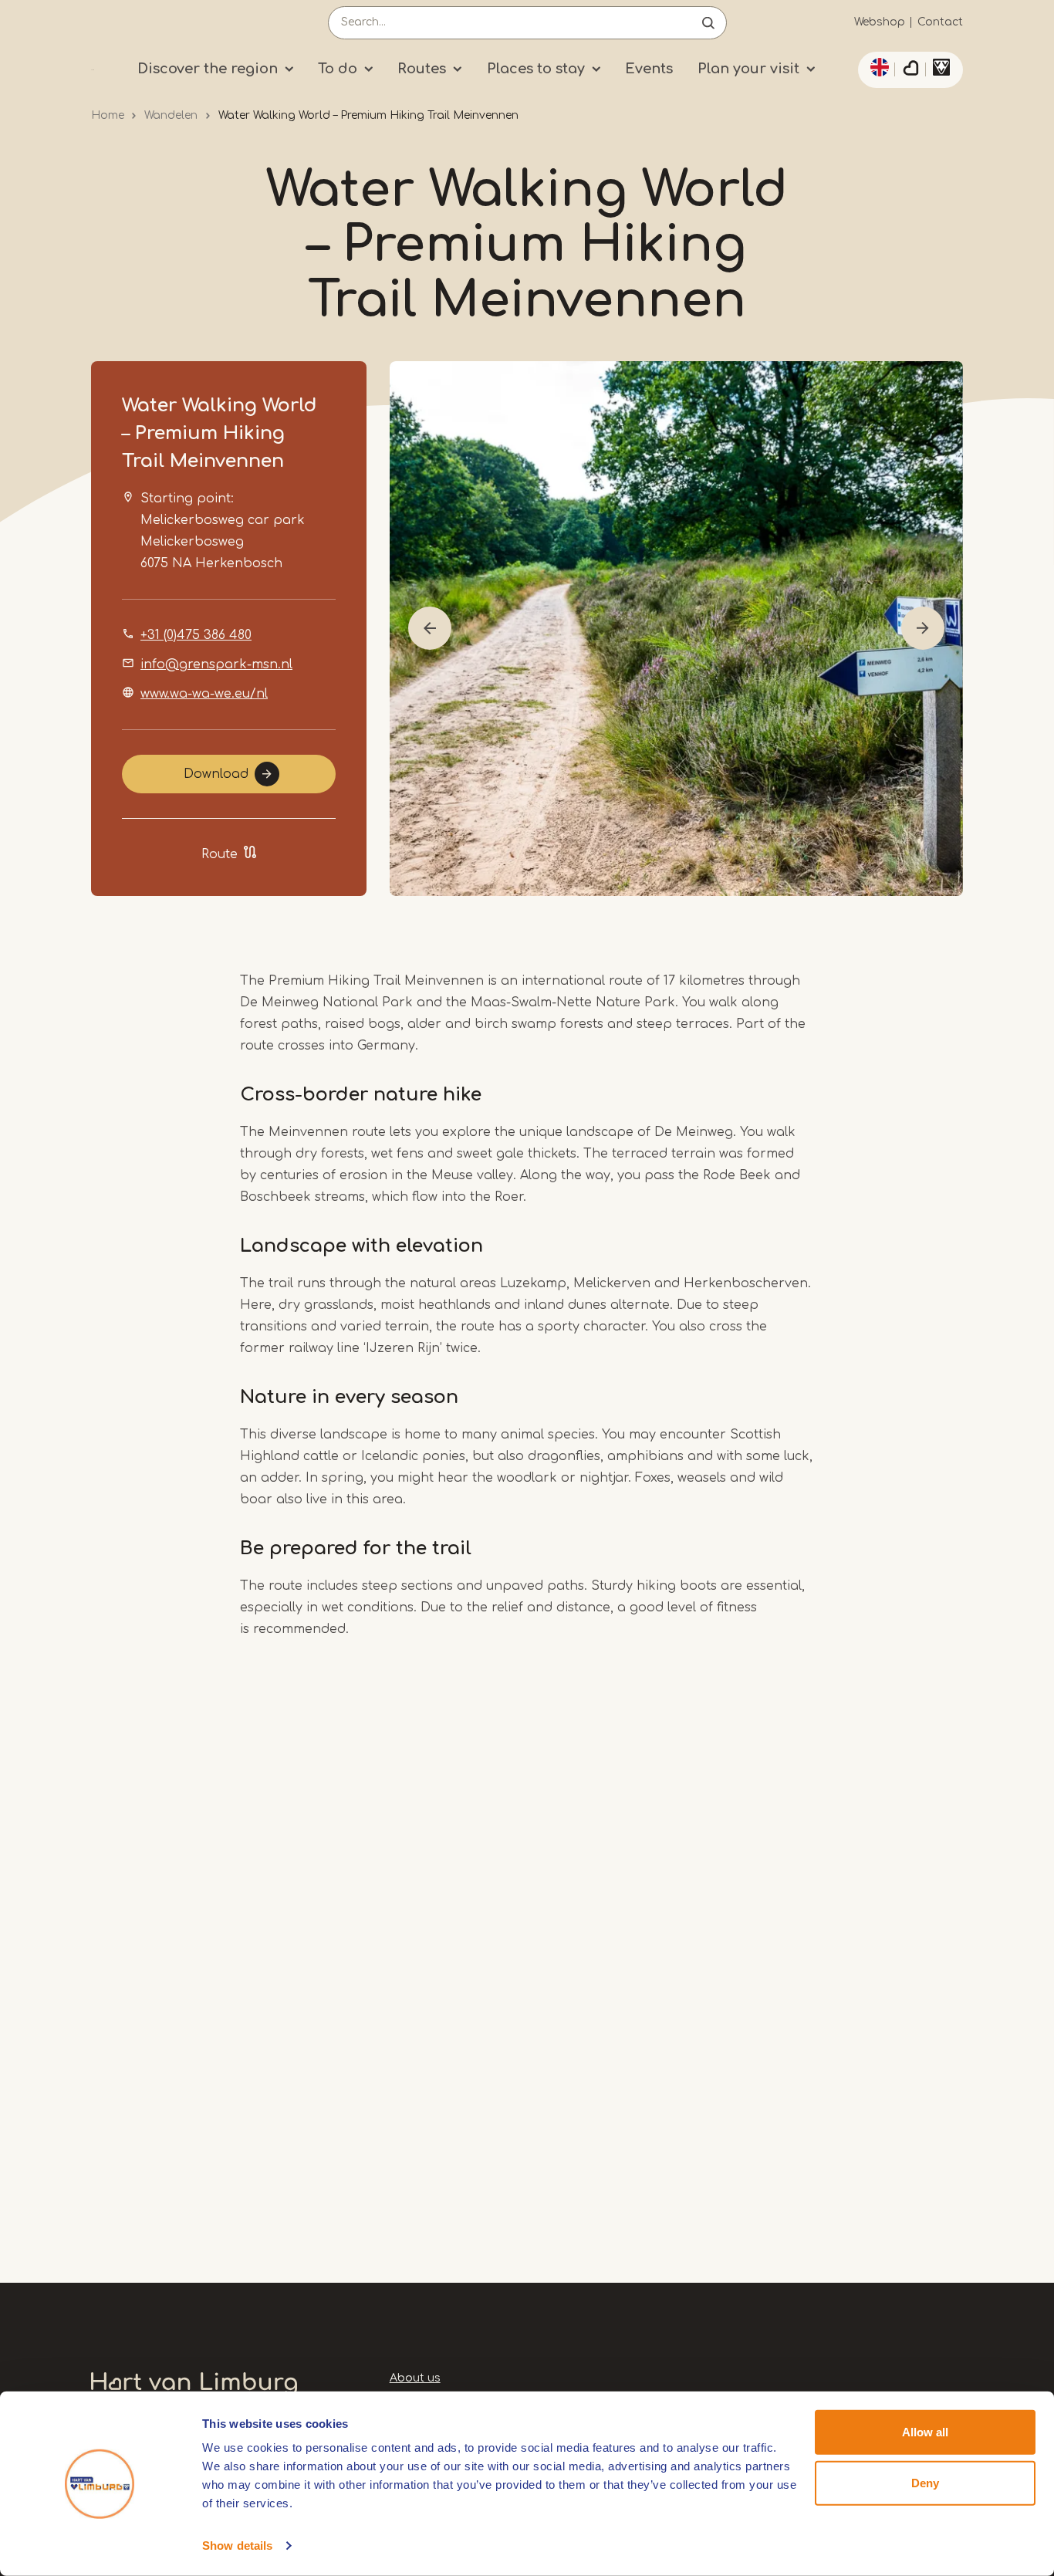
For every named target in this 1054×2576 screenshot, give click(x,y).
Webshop (880, 22)
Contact (940, 22)
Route (220, 854)
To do (338, 69)
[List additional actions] (877, 67)
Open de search (708, 23)
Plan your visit (748, 69)
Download (216, 774)
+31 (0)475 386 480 (196, 635)
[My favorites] (910, 70)
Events (649, 69)
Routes (422, 69)
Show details (237, 2546)
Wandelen (171, 115)
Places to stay (536, 69)
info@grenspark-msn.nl (216, 664)
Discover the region (208, 69)
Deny (925, 2482)
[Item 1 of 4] (676, 629)
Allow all (925, 2432)
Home (108, 115)
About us (415, 2378)
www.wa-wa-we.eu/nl (204, 694)
